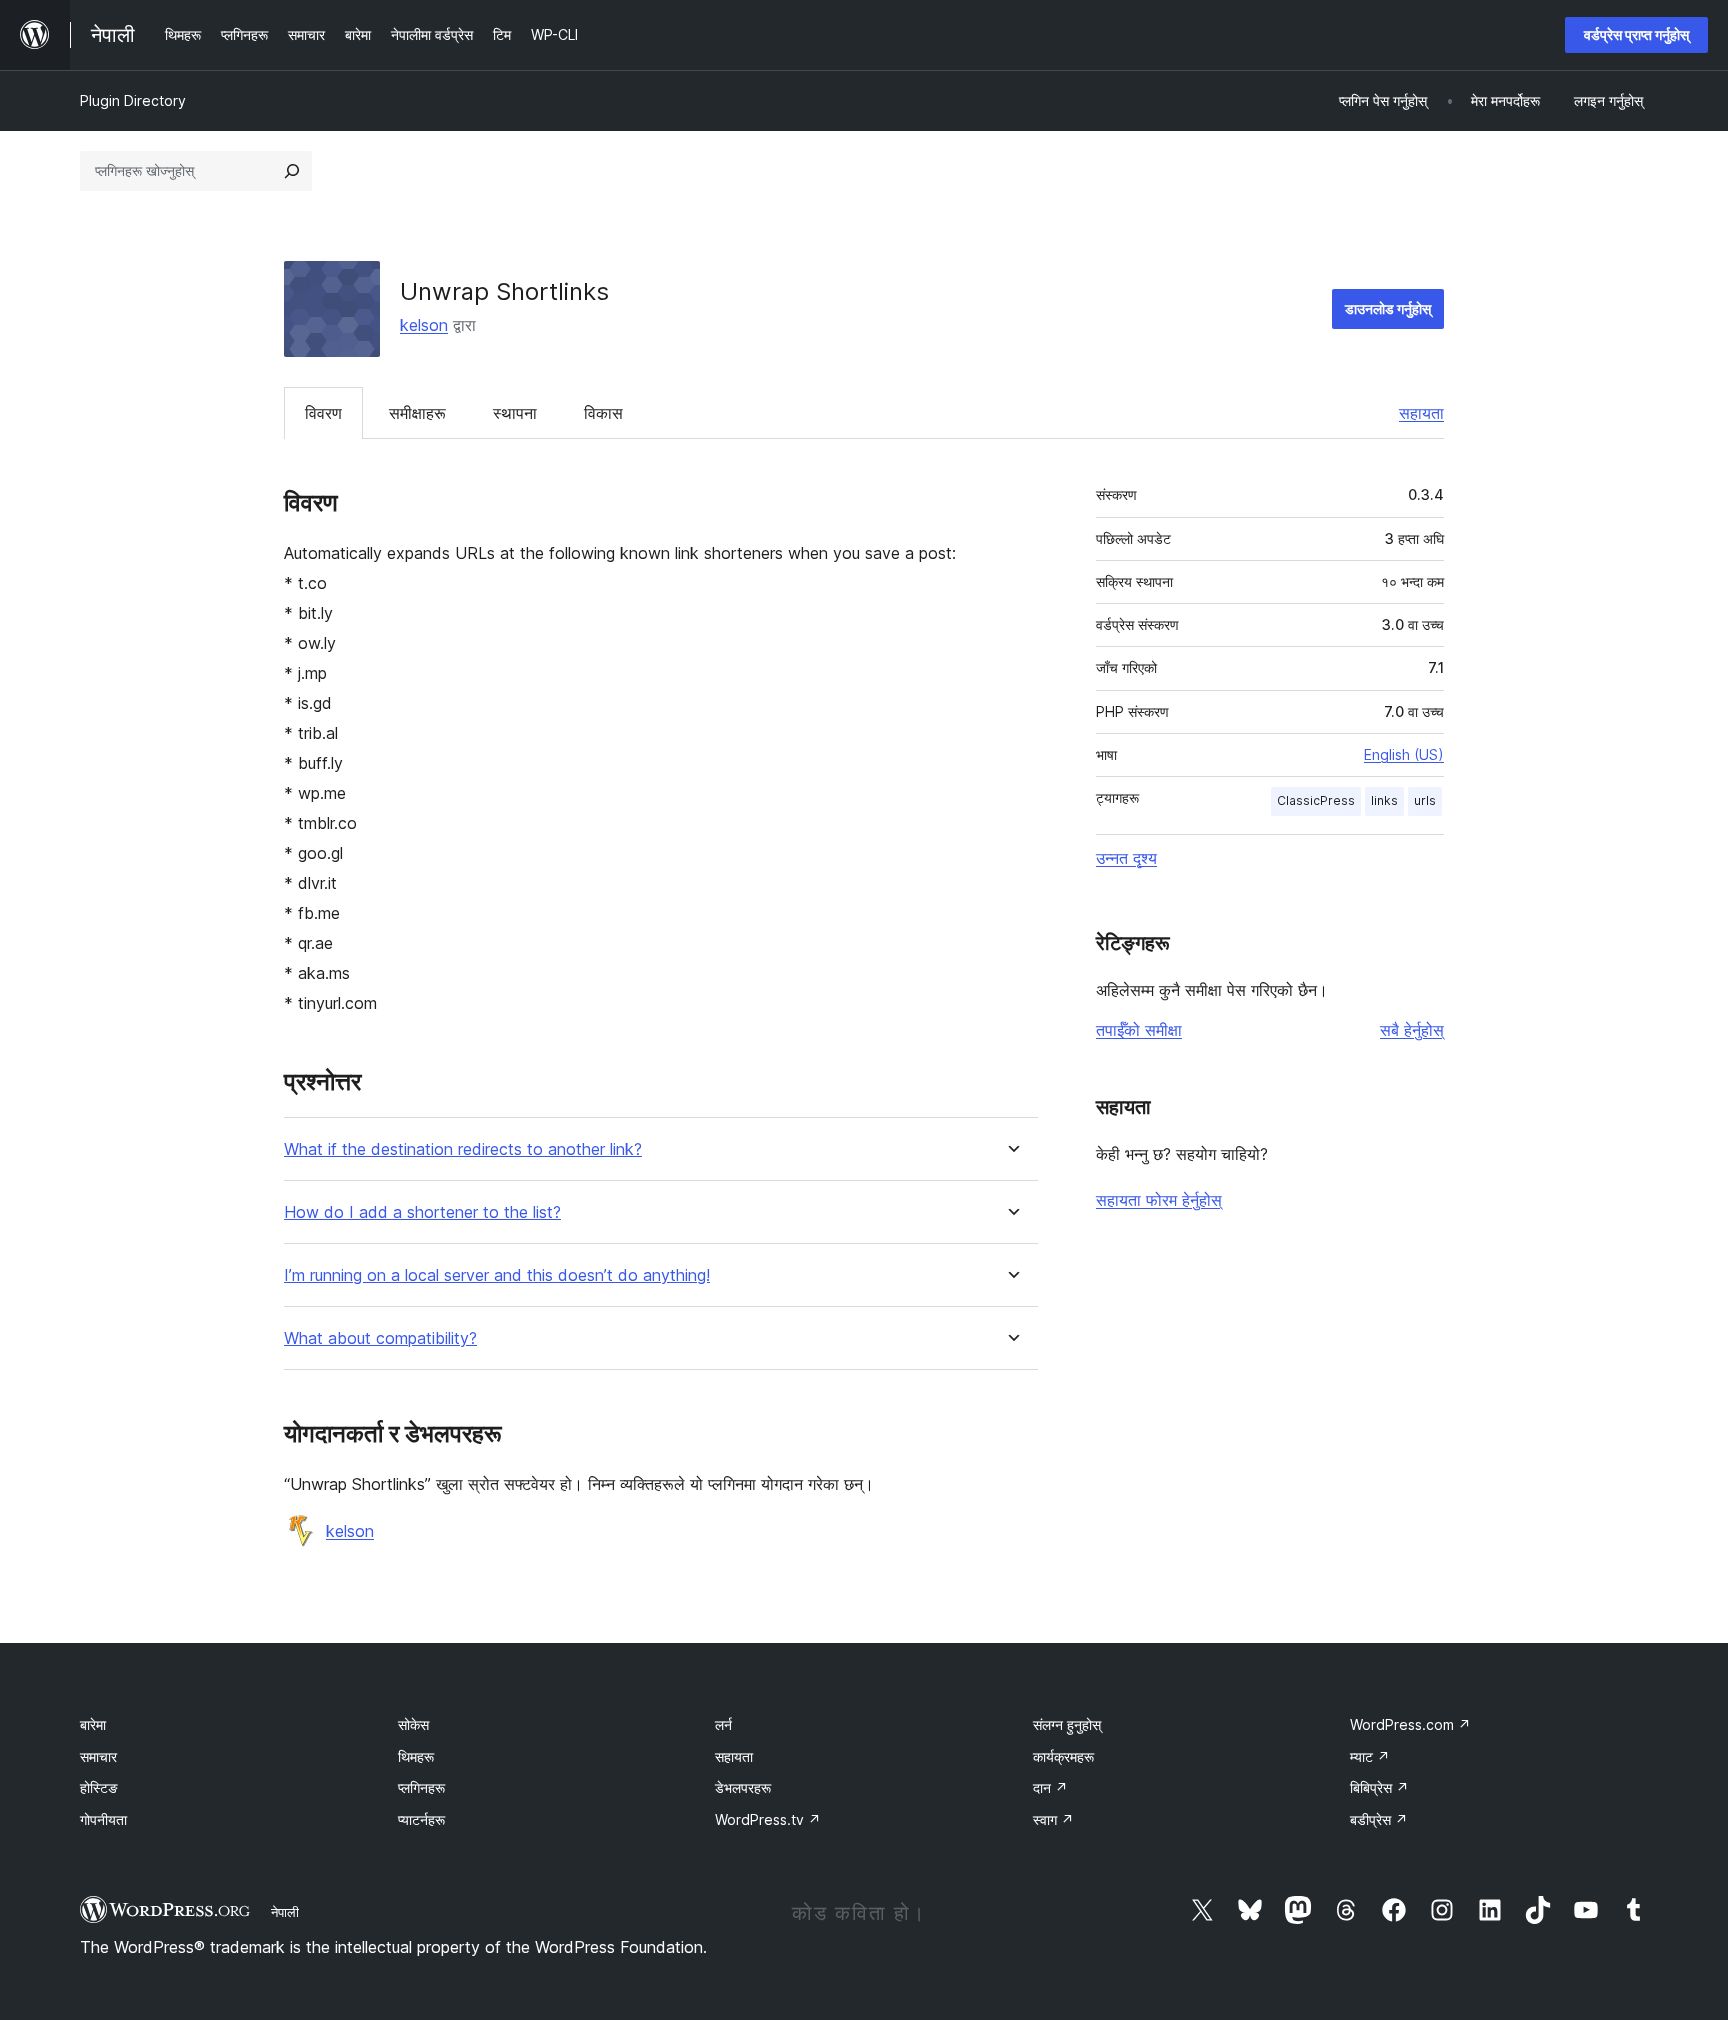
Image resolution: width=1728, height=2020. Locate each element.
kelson (424, 325)
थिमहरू (416, 1756)
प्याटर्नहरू (421, 1819)
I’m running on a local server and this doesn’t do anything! (497, 1275)
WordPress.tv (768, 1819)
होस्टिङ (99, 1787)
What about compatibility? (380, 1338)
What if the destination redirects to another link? (463, 1149)
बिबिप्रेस (1379, 1787)
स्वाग (1053, 1819)
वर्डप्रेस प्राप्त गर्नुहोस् (1636, 34)
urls (1425, 800)
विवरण (323, 413)
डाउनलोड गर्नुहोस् (1388, 308)
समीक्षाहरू (417, 413)
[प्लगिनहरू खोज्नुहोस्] (292, 171)
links (1384, 800)
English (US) (1404, 754)
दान (1050, 1787)
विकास (603, 413)
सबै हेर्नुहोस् (1412, 1030)
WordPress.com (1410, 1724)
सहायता (1421, 413)
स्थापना (515, 413)
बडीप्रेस (1379, 1819)
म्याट (1370, 1756)
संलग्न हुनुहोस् (1067, 1724)
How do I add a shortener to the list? (422, 1212)
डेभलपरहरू (743, 1787)
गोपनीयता (103, 1819)
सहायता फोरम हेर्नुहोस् (1159, 1200)
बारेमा (93, 1724)
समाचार (98, 1756)
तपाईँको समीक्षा (1139, 1030)
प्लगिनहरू (421, 1787)
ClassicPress (1316, 800)
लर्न (723, 1724)
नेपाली (285, 1912)
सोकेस (413, 1724)
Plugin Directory (133, 100)
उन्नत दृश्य (1126, 858)
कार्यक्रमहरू (1063, 1756)
